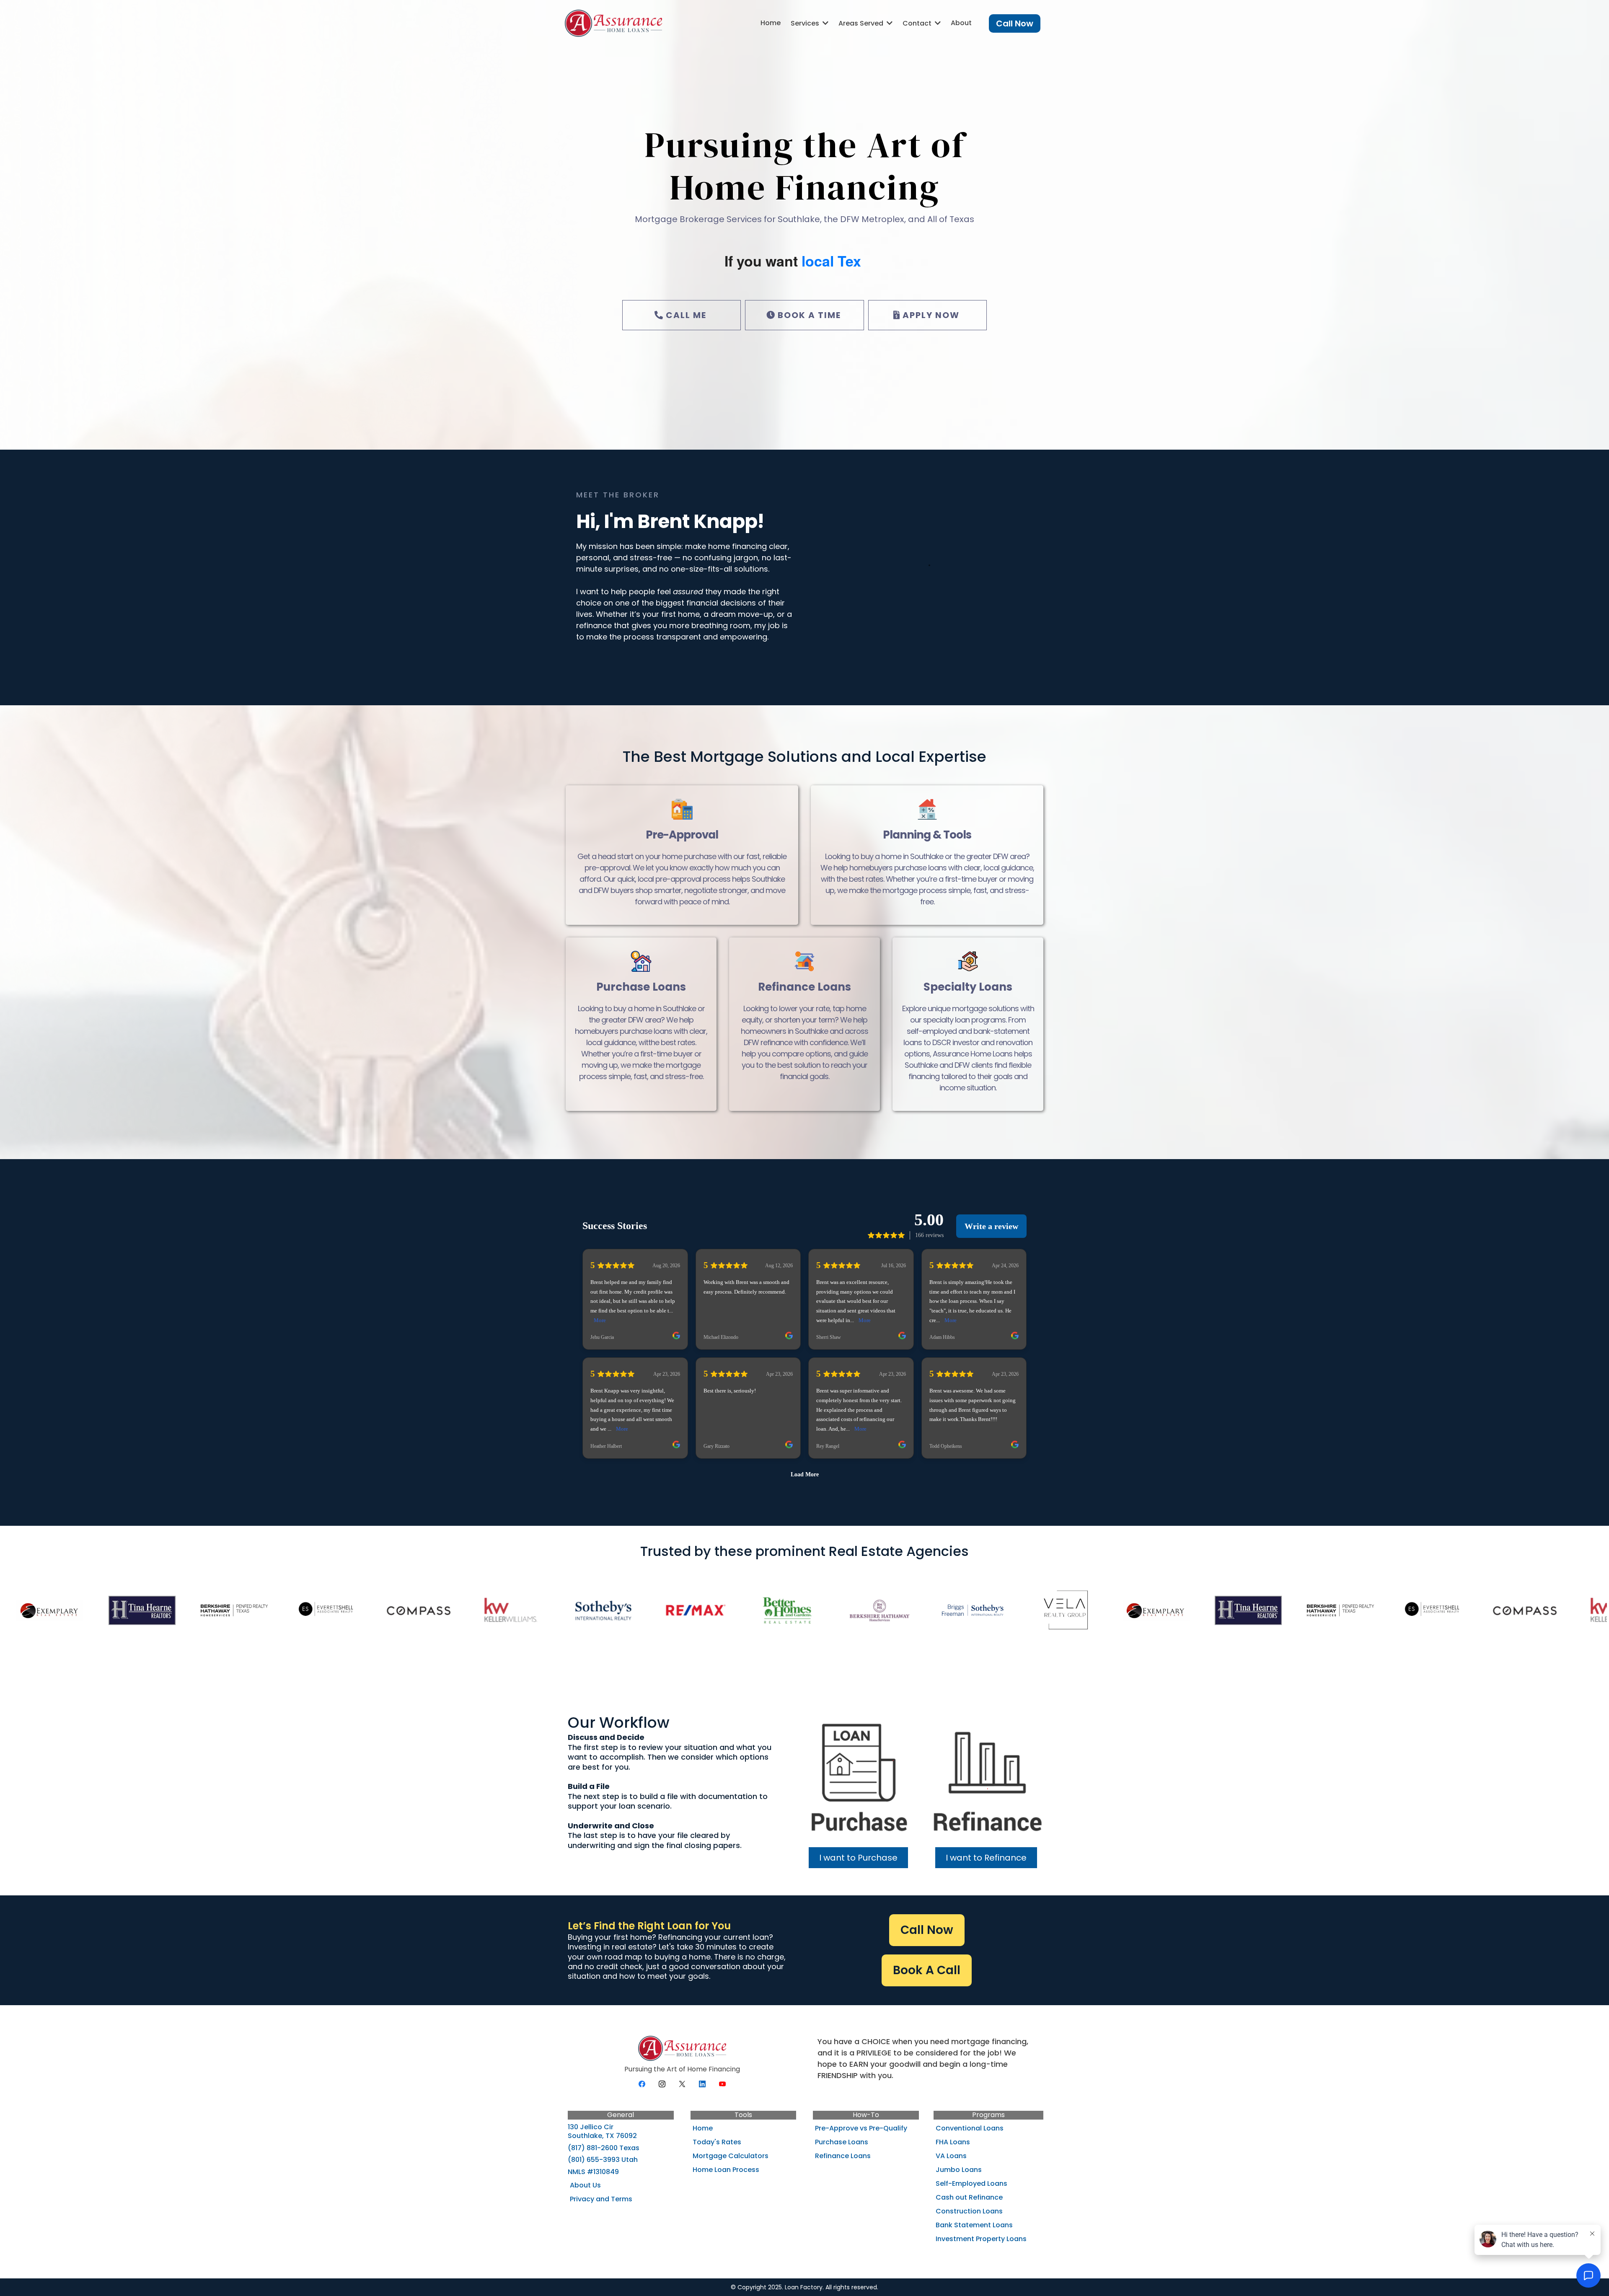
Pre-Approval (682, 835)
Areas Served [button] (862, 23)
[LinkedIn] (702, 2084)
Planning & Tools (927, 835)
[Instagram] (662, 2084)
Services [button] (806, 23)
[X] (682, 2084)
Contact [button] (918, 23)
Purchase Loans (641, 987)
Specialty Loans (968, 987)
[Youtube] (722, 2084)
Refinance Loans (804, 987)
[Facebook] (642, 2084)
